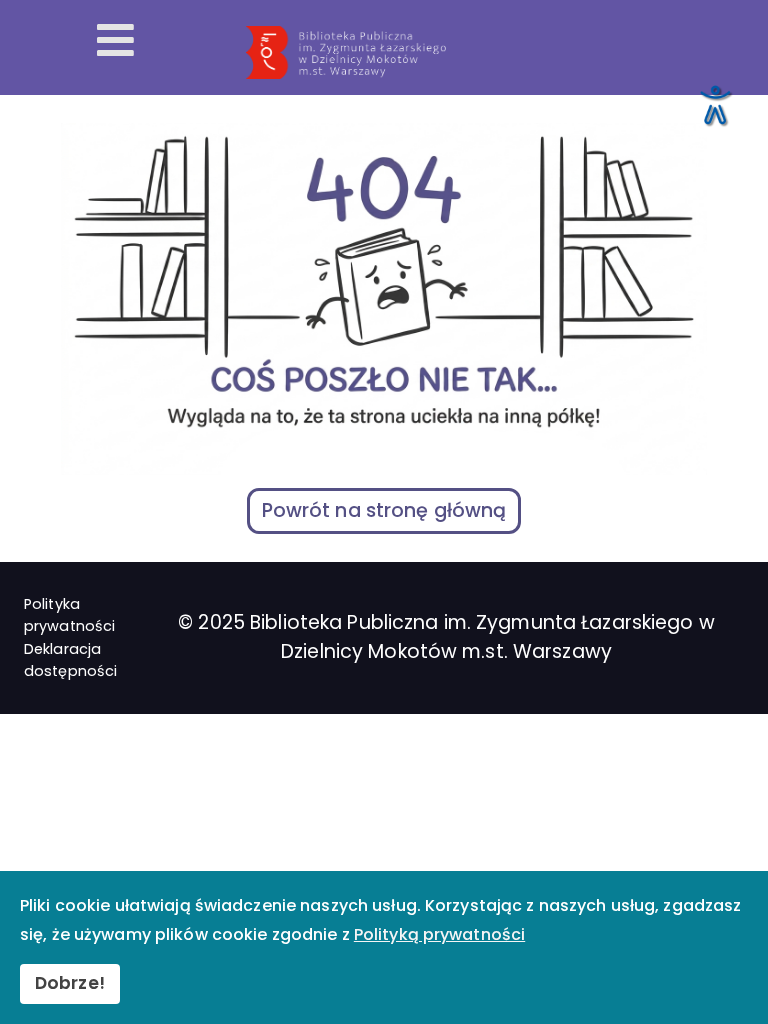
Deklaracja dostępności (70, 660)
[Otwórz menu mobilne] (115, 42)
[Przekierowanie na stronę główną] (499, 53)
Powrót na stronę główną (384, 510)
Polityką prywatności (439, 934)
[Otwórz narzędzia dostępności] (714, 104)
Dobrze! (70, 983)
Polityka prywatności (69, 615)
